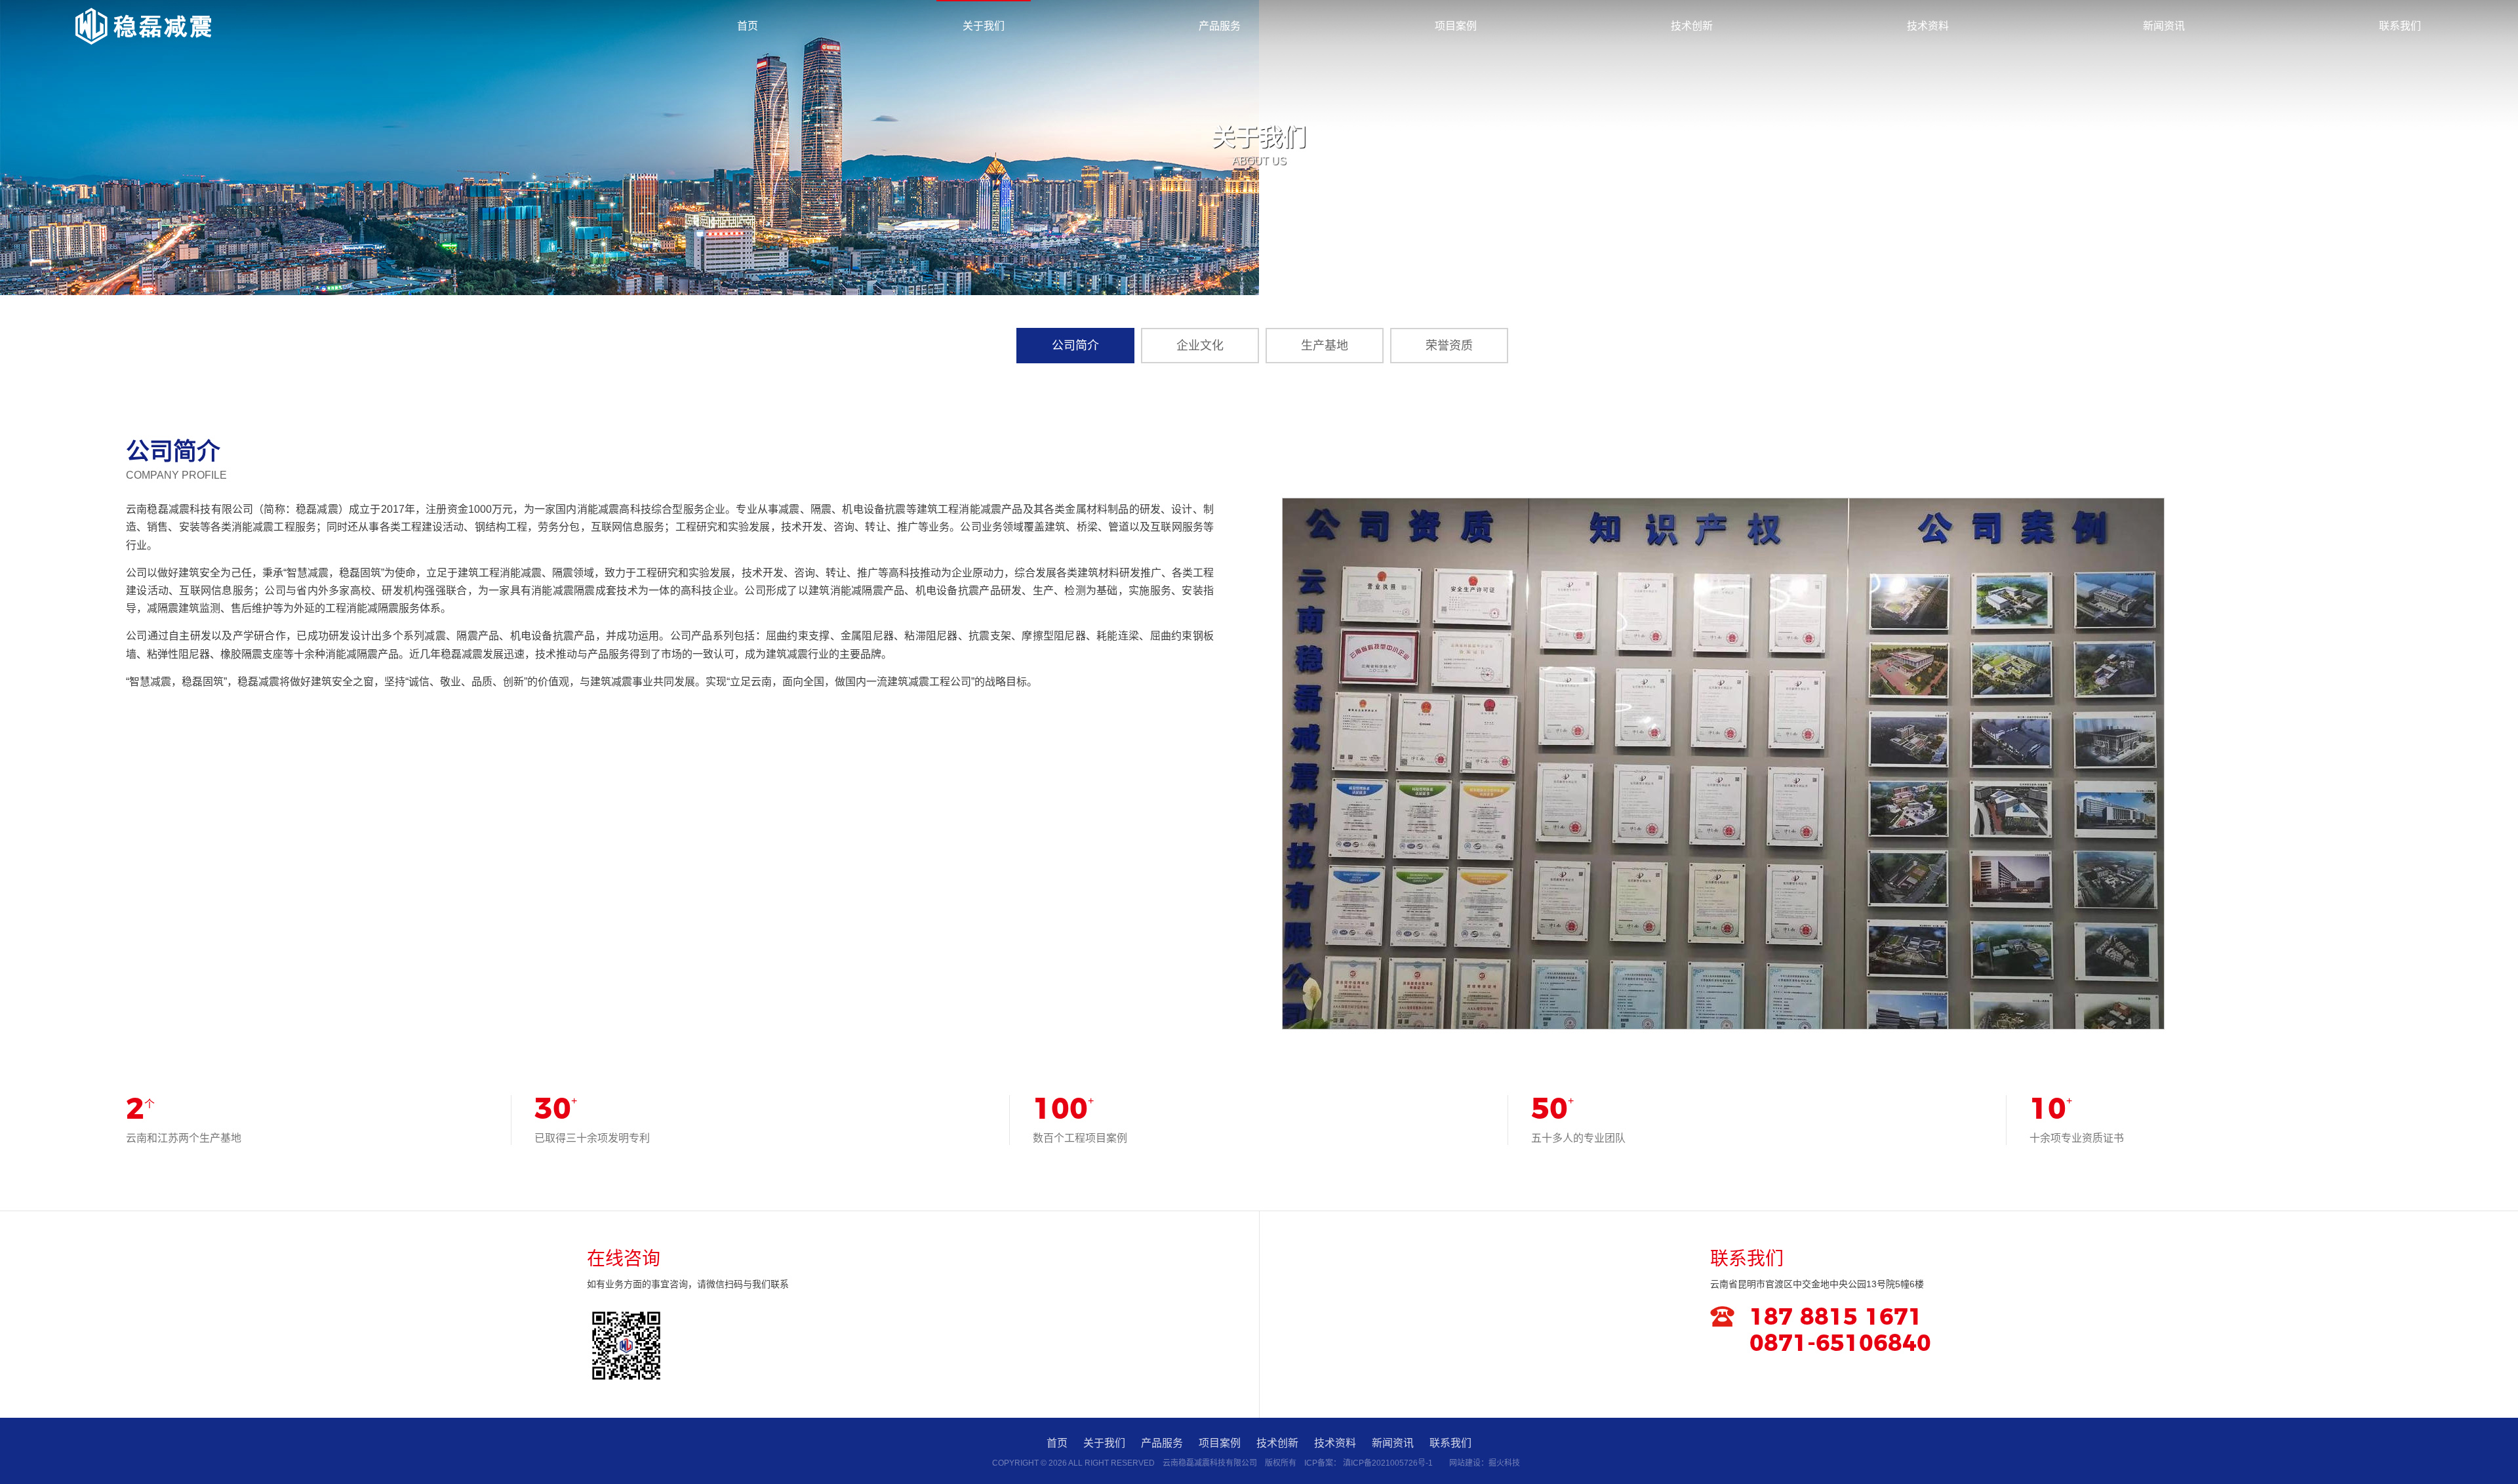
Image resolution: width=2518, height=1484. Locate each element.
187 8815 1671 (1836, 1318)
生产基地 (1325, 346)
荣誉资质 (1449, 346)
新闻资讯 (2164, 26)
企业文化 (1200, 346)
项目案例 (1456, 26)
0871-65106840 (1840, 1344)
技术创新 (1692, 26)
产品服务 (1220, 26)
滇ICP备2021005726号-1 (1388, 1463)
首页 (748, 26)
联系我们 (2400, 26)
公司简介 (1075, 346)
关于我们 (984, 26)
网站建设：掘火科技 (1485, 1463)
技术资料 (1928, 26)
